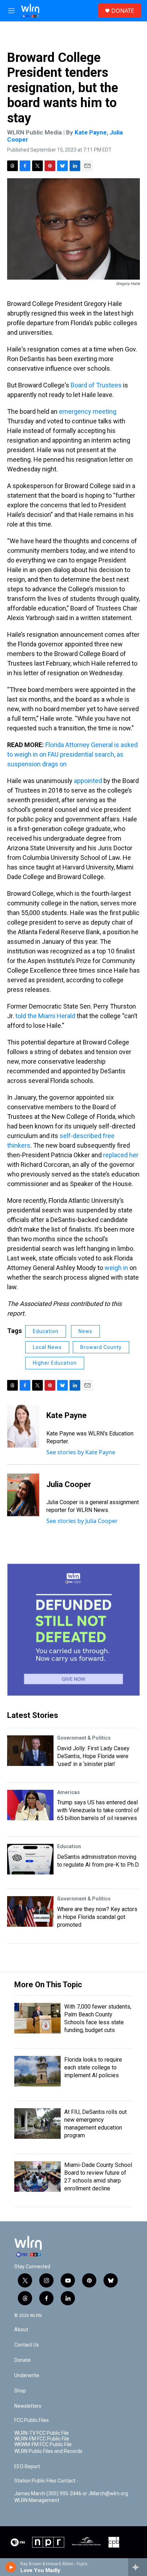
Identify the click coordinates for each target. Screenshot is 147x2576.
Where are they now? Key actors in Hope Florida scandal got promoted (97, 1917)
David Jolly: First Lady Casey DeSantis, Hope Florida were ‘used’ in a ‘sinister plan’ (93, 1756)
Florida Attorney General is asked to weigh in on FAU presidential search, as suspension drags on (72, 754)
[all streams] (138, 2567)
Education (46, 1331)
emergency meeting (88, 411)
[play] (11, 2567)
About (21, 2330)
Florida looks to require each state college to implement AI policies (93, 2067)
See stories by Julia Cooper (82, 1521)
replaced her (121, 1155)
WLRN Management (37, 2500)
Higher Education (55, 1363)
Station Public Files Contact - (46, 2481)
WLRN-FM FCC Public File (42, 2439)
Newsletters (28, 2406)
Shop (20, 2391)
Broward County (101, 1347)
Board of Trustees (96, 385)
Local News (47, 1347)
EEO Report (27, 2467)
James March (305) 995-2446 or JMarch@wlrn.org (71, 2494)
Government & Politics (84, 1738)
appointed (88, 781)
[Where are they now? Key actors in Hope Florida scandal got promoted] (30, 1911)
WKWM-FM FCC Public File (43, 2445)
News (85, 1331)
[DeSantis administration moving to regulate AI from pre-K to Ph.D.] (30, 1859)
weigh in (116, 1268)
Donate (22, 2360)
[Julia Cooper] (23, 1495)
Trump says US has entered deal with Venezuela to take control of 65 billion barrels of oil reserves (98, 1810)
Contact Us (27, 2345)
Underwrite (27, 2376)
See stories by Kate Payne (81, 1452)
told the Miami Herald (45, 1016)
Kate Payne (91, 132)
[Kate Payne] (23, 1426)
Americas (69, 1792)
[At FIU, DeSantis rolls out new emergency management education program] (37, 2123)
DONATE (123, 11)
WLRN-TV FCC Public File (42, 2433)
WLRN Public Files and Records (48, 2451)
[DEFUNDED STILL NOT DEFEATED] (73, 1630)
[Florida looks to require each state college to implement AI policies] (37, 2071)
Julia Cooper (69, 1484)
